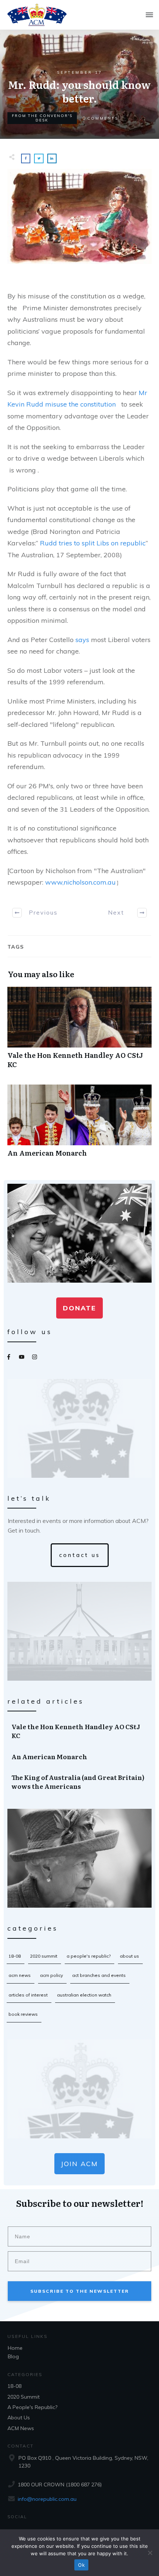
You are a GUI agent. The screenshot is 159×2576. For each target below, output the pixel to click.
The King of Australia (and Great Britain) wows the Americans (80, 1782)
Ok (81, 2565)
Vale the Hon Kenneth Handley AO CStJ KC (79, 1032)
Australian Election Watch (84, 1995)
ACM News (20, 1975)
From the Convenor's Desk (42, 118)
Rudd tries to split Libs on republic (93, 543)
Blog (13, 2356)
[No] (150, 2553)
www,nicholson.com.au (80, 882)
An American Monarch (79, 1125)
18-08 (15, 1956)
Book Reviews (23, 2014)
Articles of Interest (28, 1995)
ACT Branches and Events (99, 1975)
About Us (129, 1956)
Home (15, 2348)
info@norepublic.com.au (47, 2499)
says (82, 640)
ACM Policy (51, 1975)
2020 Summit (44, 1956)
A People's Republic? (89, 1956)
